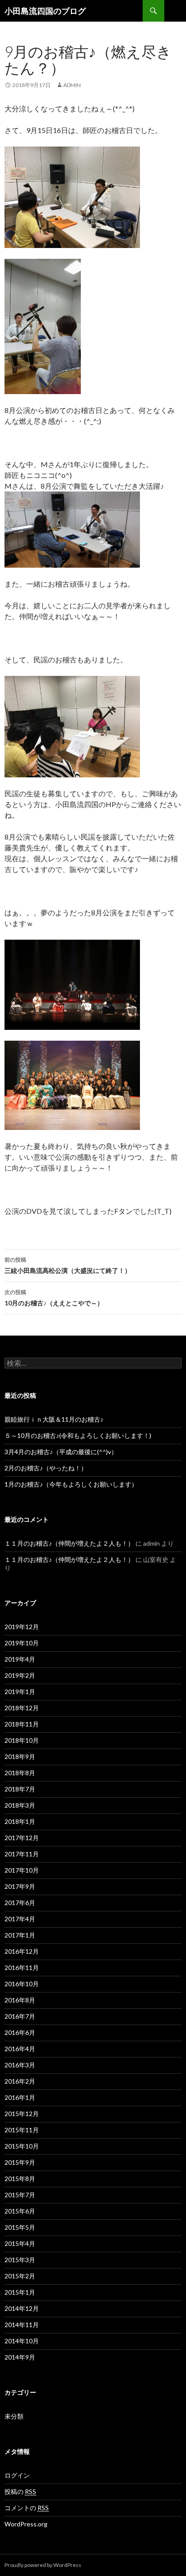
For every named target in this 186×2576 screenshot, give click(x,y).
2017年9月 (20, 1886)
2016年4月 (20, 2049)
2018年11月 (22, 1724)
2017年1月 (20, 1935)
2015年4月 (20, 2243)
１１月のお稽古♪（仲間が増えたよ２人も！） (69, 1543)
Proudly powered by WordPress (43, 2565)
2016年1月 (20, 2097)
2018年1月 (20, 1821)
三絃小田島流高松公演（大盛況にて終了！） (68, 1265)
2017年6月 (20, 1903)
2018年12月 (22, 1708)
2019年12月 (22, 1627)
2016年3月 (20, 2065)
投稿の (20, 2491)
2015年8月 (20, 2179)
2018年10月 (22, 1740)
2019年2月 (20, 1675)
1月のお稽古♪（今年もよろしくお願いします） (71, 1484)
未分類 (14, 2416)
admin (72, 85)
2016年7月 (20, 2016)
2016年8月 (20, 2000)
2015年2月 (20, 2276)
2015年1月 (20, 2292)
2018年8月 (20, 1773)
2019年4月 (20, 1659)
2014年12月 (22, 2308)
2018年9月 (20, 1756)
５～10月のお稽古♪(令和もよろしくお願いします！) (78, 1435)
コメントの (27, 2508)
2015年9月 (20, 2162)
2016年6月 (20, 2032)
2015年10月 (22, 2146)
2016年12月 (22, 1951)
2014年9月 (20, 2357)
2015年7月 (20, 2195)
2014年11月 (22, 2325)
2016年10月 (22, 1984)
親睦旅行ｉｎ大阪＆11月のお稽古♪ (54, 1419)
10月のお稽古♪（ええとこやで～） (54, 1298)
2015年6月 (20, 2211)
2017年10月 (22, 1870)
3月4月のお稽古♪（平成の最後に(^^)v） (61, 1452)
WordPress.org (26, 2524)
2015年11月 (22, 2130)
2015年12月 (22, 2114)
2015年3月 (20, 2260)
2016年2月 (20, 2081)
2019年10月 (22, 1643)
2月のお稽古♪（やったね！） (46, 1468)
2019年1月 (20, 1692)
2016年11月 (22, 1968)
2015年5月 (20, 2227)
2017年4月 (20, 1919)
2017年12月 (22, 1838)
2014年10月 (22, 2341)
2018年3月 (20, 1805)
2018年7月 (20, 1789)
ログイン (17, 2475)
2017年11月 (22, 1854)
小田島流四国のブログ (45, 11)
